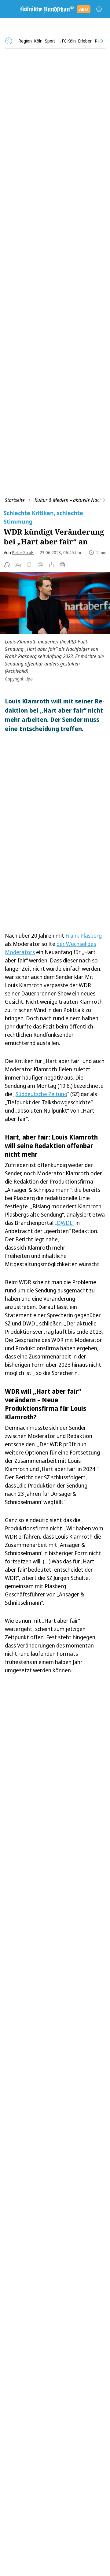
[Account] (99, 9)
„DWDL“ (64, 1223)
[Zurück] (9, 41)
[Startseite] (46, 9)
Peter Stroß (23, 552)
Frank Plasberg (84, 936)
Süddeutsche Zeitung (41, 1094)
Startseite (15, 500)
